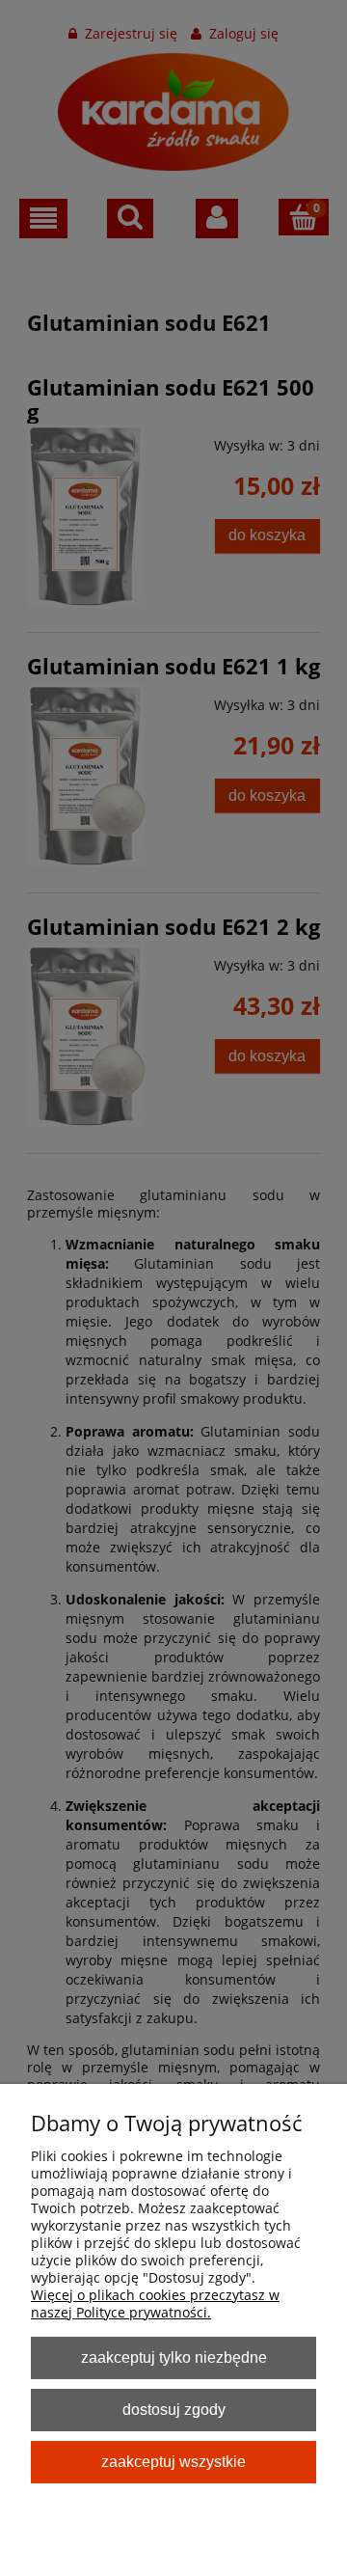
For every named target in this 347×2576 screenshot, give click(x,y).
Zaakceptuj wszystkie (173, 2461)
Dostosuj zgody (174, 2409)
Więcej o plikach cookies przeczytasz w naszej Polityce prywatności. (155, 2303)
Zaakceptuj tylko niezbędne (174, 2357)
